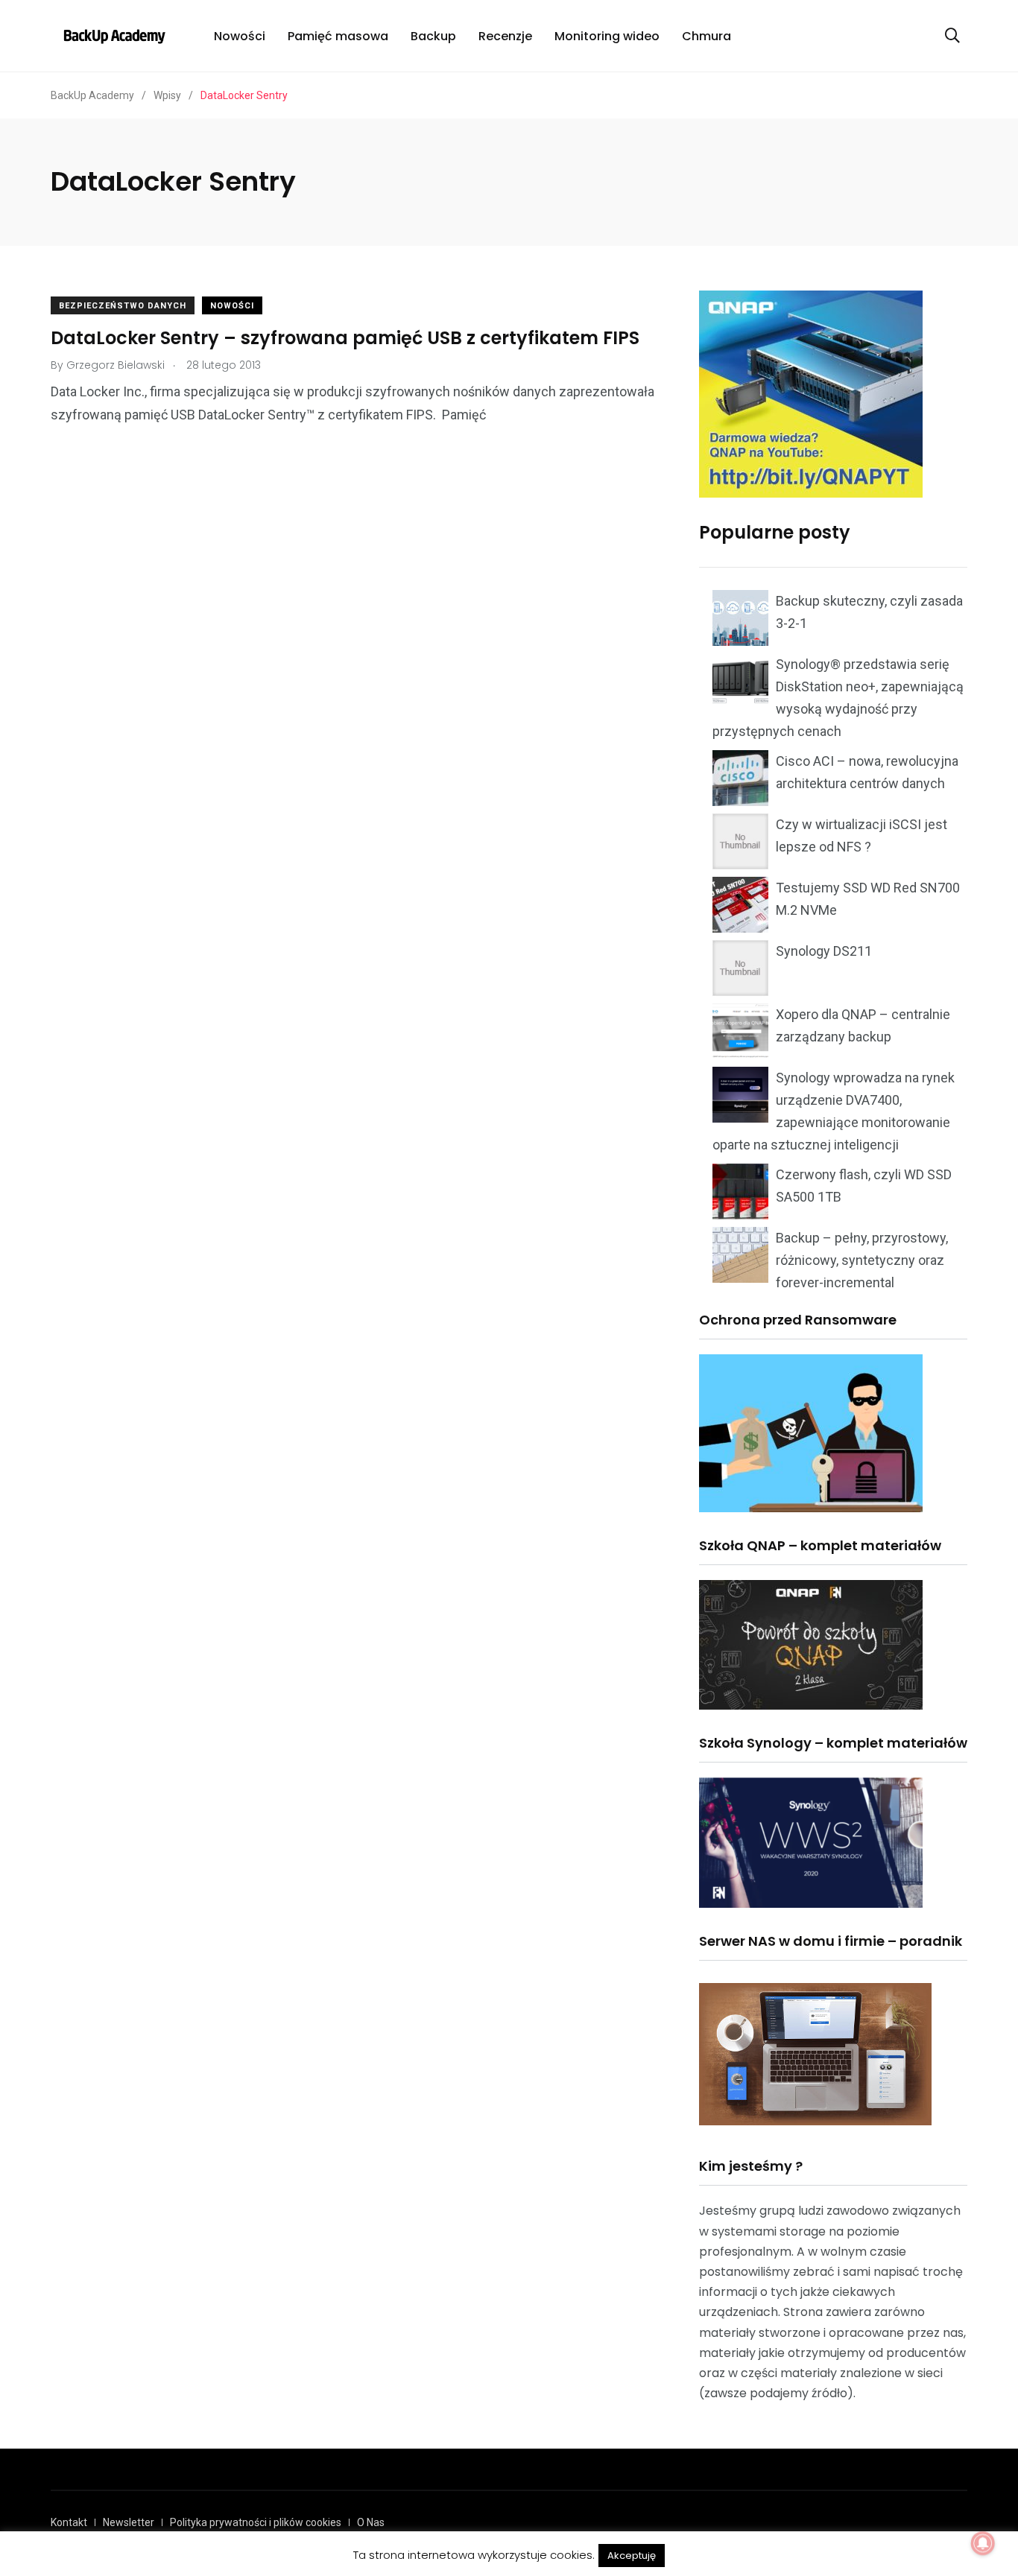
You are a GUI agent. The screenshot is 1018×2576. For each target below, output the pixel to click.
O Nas (371, 2522)
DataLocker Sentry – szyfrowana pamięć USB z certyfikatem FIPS (345, 338)
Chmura (706, 36)
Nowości (240, 36)
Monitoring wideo (607, 36)
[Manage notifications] (983, 2543)
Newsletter (129, 2522)
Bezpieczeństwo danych (123, 306)
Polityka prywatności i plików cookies (256, 2522)
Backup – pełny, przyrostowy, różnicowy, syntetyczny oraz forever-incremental (862, 1260)
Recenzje (505, 36)
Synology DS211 (824, 951)
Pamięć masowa (338, 36)
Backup (433, 36)
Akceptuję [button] (632, 2556)
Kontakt (69, 2522)
